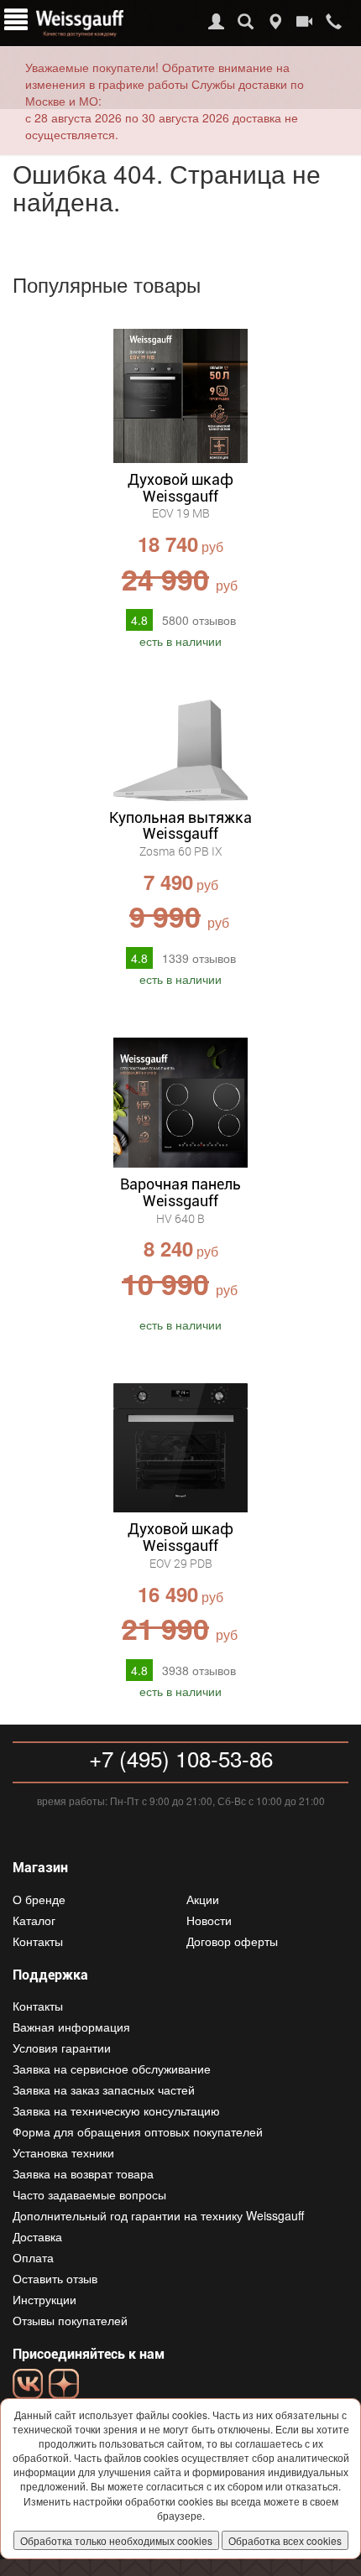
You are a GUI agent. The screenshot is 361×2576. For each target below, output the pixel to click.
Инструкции (44, 2299)
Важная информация (71, 2027)
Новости (209, 1920)
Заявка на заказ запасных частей (104, 2089)
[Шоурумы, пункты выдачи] (275, 21)
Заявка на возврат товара (83, 2173)
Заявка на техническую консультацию (116, 2110)
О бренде (39, 1899)
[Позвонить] (334, 21)
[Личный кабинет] (216, 21)
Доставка (37, 2236)
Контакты (38, 1941)
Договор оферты (232, 1941)
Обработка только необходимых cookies (116, 2540)
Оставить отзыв (55, 2278)
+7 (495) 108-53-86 (181, 1758)
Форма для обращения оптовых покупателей (138, 2131)
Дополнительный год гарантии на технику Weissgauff (158, 2215)
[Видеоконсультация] (304, 21)
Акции (203, 1899)
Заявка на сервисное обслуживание (112, 2069)
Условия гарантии (62, 2048)
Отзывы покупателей (70, 2320)
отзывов (199, 620)
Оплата (33, 2257)
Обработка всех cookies (285, 2540)
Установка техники (63, 2152)
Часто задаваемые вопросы (89, 2194)
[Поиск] (246, 21)
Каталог (34, 1920)
